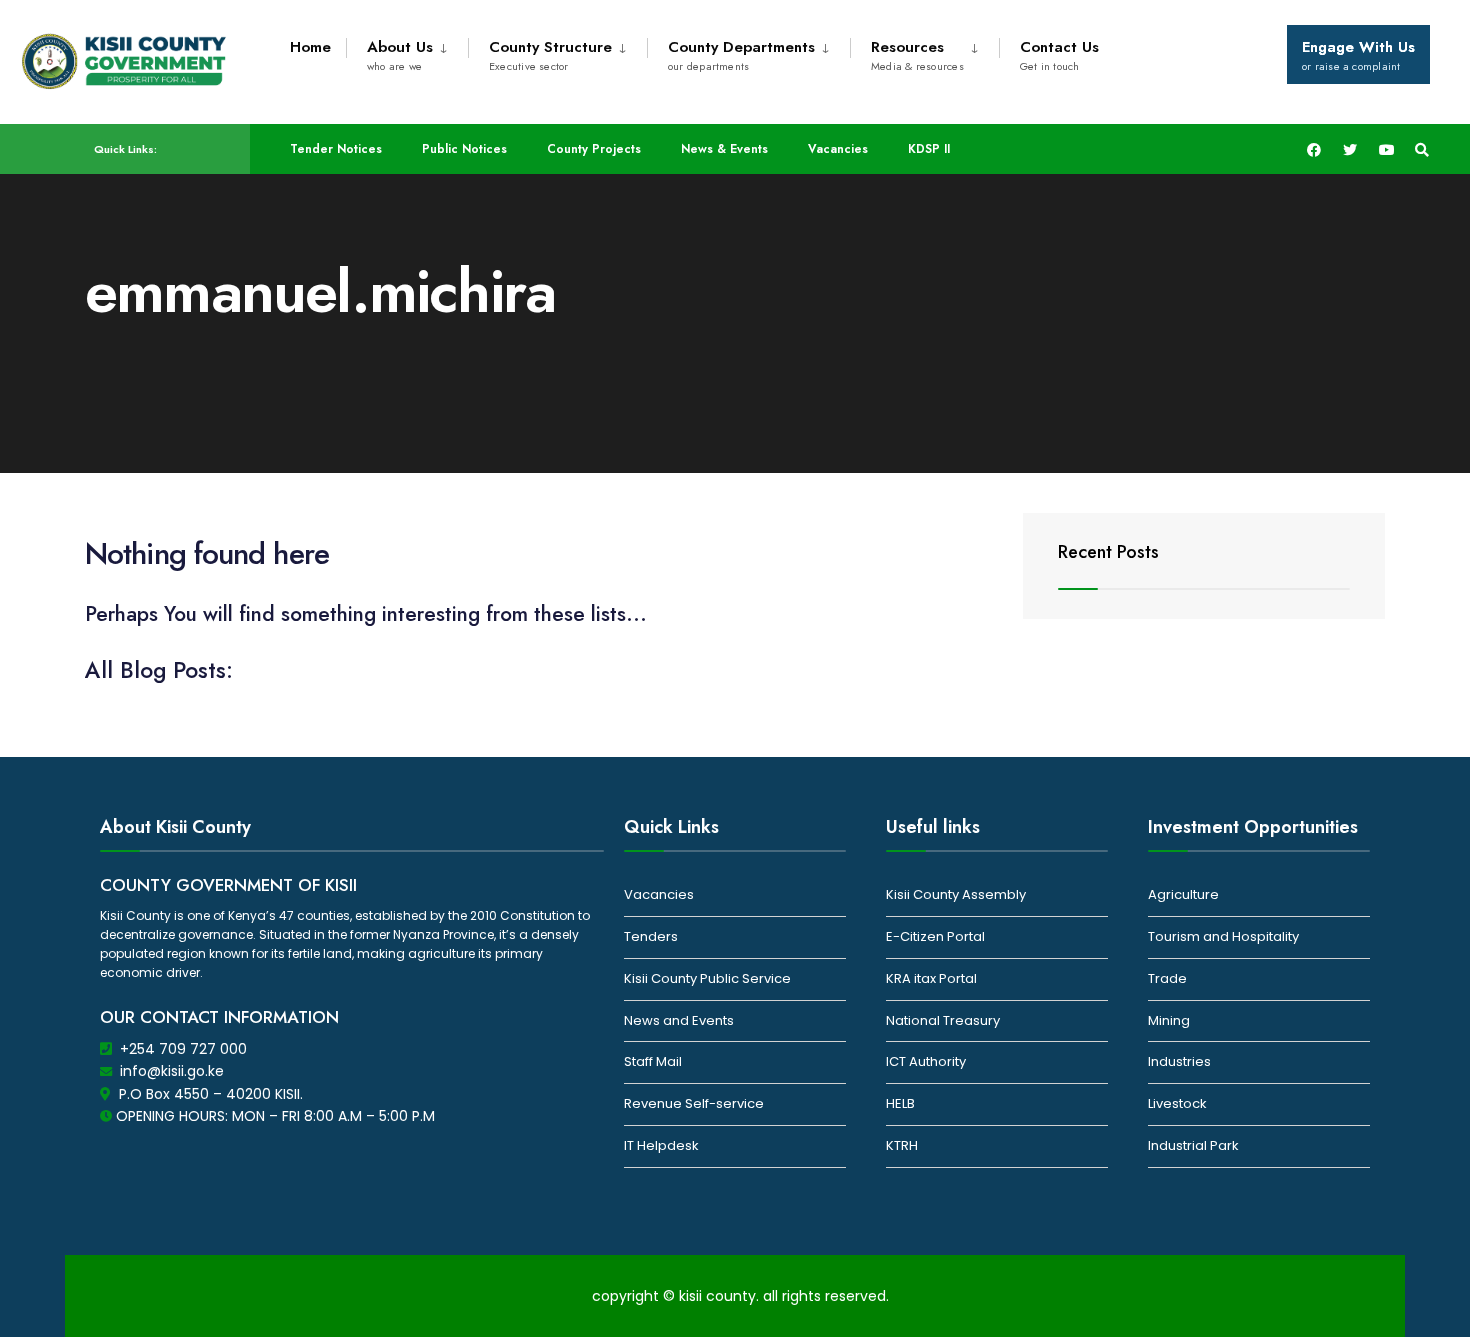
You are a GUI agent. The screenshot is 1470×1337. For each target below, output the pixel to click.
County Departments (741, 55)
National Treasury (943, 1020)
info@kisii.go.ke (172, 1071)
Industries (1179, 1061)
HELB (900, 1103)
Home (310, 47)
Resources (917, 55)
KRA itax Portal (931, 978)
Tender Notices (336, 149)
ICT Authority (926, 1061)
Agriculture (1183, 894)
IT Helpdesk (661, 1145)
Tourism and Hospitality (1223, 936)
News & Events (724, 149)
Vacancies (838, 149)
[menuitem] (407, 52)
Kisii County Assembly (956, 894)
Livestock (1177, 1103)
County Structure (550, 55)
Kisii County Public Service (707, 978)
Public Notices (464, 149)
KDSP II (929, 149)
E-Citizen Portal (935, 936)
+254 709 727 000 (183, 1049)
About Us (400, 55)
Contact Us (1059, 55)
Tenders (651, 936)
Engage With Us (1358, 55)
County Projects (594, 149)
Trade (1167, 978)
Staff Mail (653, 1061)
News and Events (679, 1020)
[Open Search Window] (1422, 149)
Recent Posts (1108, 552)
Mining (1169, 1020)
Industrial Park (1193, 1145)
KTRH (902, 1145)
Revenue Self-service (694, 1103)
